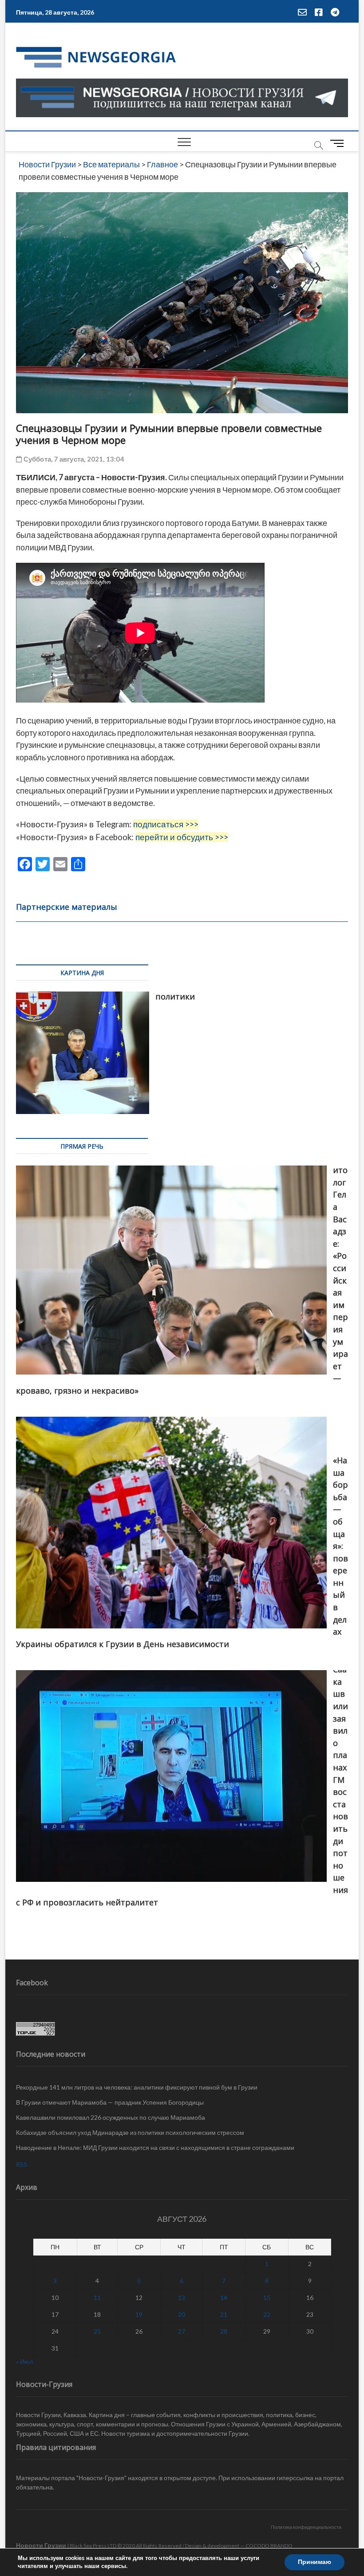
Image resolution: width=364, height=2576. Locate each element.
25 (97, 2331)
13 (182, 2297)
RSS (22, 2164)
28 (224, 2331)
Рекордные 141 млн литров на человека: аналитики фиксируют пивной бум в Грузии (137, 2087)
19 (139, 2314)
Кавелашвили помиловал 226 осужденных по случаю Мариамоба (111, 2117)
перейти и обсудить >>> (182, 837)
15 (267, 2297)
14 (224, 2297)
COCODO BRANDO (269, 2546)
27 (182, 2331)
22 (267, 2314)
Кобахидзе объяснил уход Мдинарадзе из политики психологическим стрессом (130, 2132)
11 (97, 2297)
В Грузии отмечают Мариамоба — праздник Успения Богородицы (110, 2102)
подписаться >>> (166, 824)
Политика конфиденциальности (306, 2527)
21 (224, 2314)
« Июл (24, 2361)
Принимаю (315, 2562)
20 (182, 2314)
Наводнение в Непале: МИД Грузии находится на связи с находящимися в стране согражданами (155, 2147)
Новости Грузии (41, 2545)
